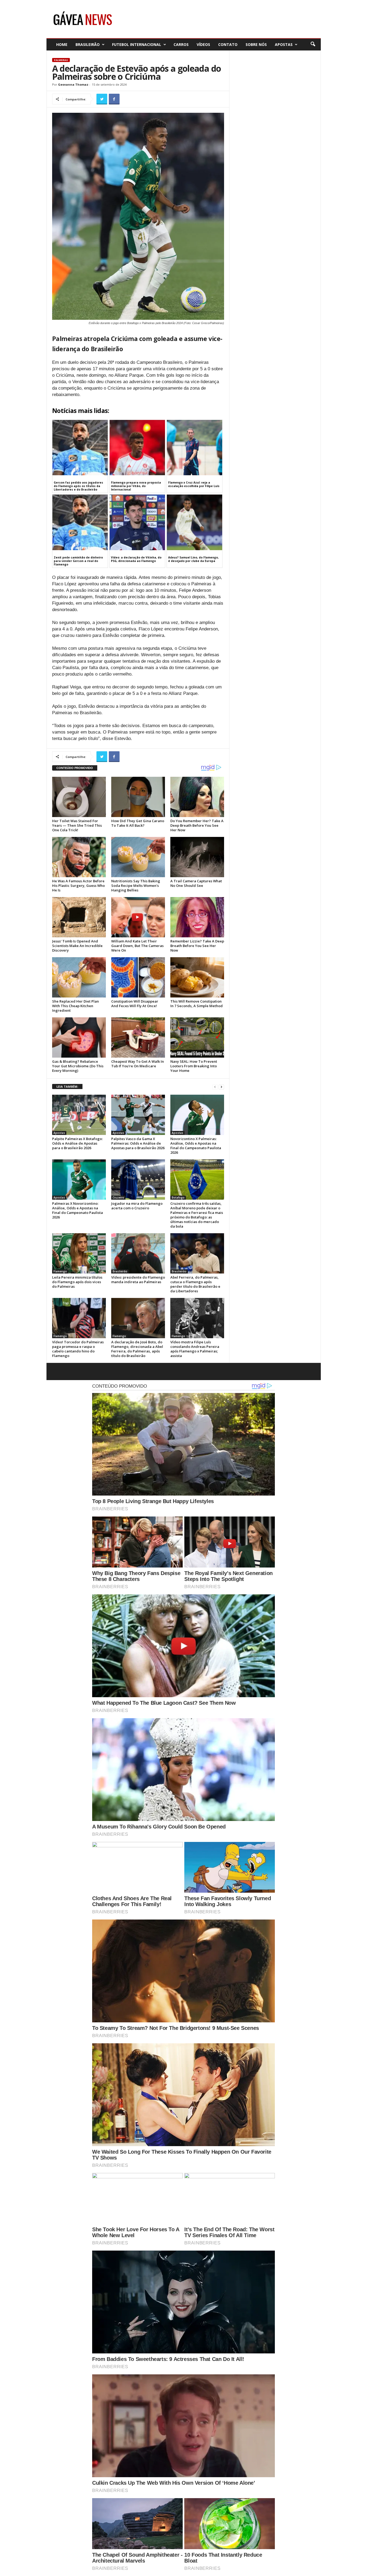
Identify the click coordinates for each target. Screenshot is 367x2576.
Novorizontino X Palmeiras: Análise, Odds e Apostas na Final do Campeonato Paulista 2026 (196, 1146)
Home (62, 44)
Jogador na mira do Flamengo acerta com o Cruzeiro (137, 1206)
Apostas (284, 44)
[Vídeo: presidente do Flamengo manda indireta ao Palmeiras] (138, 1253)
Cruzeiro (118, 1198)
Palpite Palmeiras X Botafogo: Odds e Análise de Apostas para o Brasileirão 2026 (77, 1143)
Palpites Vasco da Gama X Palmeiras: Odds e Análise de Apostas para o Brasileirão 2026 (138, 1143)
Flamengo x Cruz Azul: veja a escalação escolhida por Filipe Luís (194, 484)
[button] (313, 44)
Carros (181, 44)
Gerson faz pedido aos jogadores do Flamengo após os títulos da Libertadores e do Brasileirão (78, 486)
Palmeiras (61, 60)
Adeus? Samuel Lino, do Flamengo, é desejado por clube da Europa (193, 559)
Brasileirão (88, 44)
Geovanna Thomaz (73, 84)
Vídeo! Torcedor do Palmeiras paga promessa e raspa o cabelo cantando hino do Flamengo (78, 1349)
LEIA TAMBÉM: (67, 1086)
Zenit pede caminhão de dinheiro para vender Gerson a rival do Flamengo (78, 561)
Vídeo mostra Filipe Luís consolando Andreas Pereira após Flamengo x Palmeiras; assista (195, 1349)
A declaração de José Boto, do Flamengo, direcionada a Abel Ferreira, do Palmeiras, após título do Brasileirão (137, 1349)
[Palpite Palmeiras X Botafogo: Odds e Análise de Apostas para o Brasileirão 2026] (79, 1115)
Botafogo (178, 1198)
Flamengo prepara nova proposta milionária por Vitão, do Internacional (136, 486)
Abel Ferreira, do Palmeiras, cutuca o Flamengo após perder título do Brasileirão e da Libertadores (195, 1284)
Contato (228, 44)
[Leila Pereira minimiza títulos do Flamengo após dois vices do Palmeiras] (79, 1253)
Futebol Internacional (137, 44)
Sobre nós (256, 44)
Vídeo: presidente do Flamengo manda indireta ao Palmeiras (138, 1280)
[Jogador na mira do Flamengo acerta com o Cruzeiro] (138, 1180)
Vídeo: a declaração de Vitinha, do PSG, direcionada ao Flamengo (136, 559)
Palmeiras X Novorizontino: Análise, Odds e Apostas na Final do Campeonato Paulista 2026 (78, 1210)
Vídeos (203, 44)
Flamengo (60, 1271)
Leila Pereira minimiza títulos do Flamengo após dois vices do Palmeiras (77, 1282)
